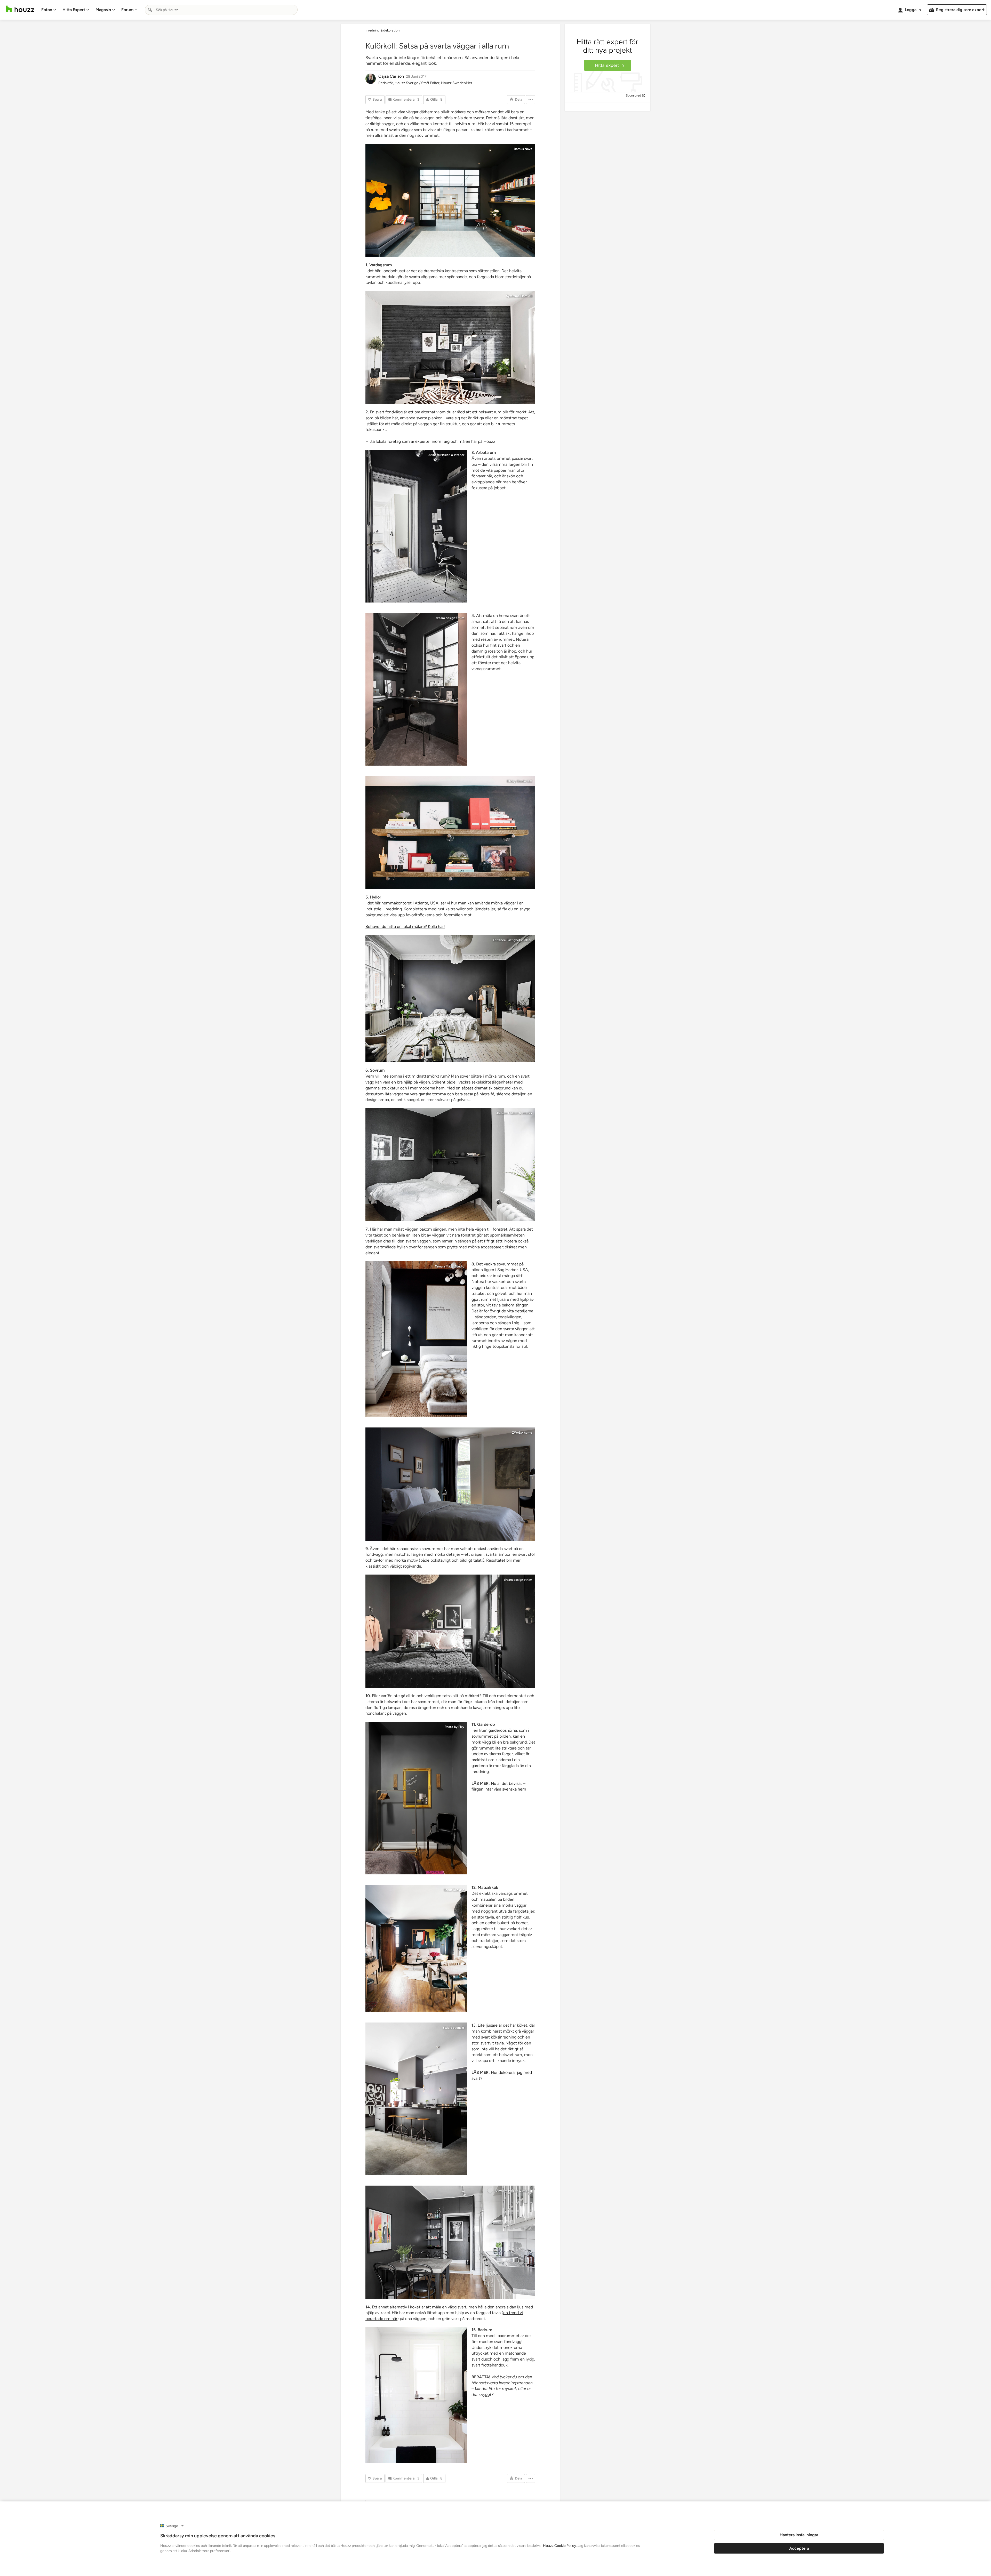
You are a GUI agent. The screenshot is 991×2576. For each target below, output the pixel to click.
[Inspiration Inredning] (416, 2099)
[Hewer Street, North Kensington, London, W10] (450, 200)
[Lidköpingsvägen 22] (450, 347)
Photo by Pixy (454, 1727)
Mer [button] (469, 83)
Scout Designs (454, 1890)
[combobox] (221, 10)
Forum (127, 10)
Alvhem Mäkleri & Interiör (446, 455)
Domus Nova (523, 149)
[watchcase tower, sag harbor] (416, 1339)
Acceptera (799, 2548)
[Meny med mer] (531, 100)
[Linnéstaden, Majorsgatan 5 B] (450, 999)
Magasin (103, 10)
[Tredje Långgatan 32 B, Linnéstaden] (416, 526)
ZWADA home (522, 1433)
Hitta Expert (74, 10)
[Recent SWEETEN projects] (416, 1798)
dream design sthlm (450, 618)
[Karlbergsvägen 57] (416, 689)
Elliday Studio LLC (519, 781)
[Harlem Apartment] (416, 1948)
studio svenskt (454, 2028)
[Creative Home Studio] (450, 833)
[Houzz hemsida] (20, 9)
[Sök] (150, 10)
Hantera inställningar (799, 2535)
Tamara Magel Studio (450, 1266)
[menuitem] (49, 10)
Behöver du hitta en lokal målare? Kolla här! (405, 926)
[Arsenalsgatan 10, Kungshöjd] (450, 1165)
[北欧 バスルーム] (416, 2395)
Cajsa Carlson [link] (391, 76)
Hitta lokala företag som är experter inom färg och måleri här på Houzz (430, 441)
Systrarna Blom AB (519, 296)
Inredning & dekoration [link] (382, 30)
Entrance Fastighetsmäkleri (513, 940)
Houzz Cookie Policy (560, 2546)
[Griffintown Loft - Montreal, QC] (450, 1484)
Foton (47, 10)
